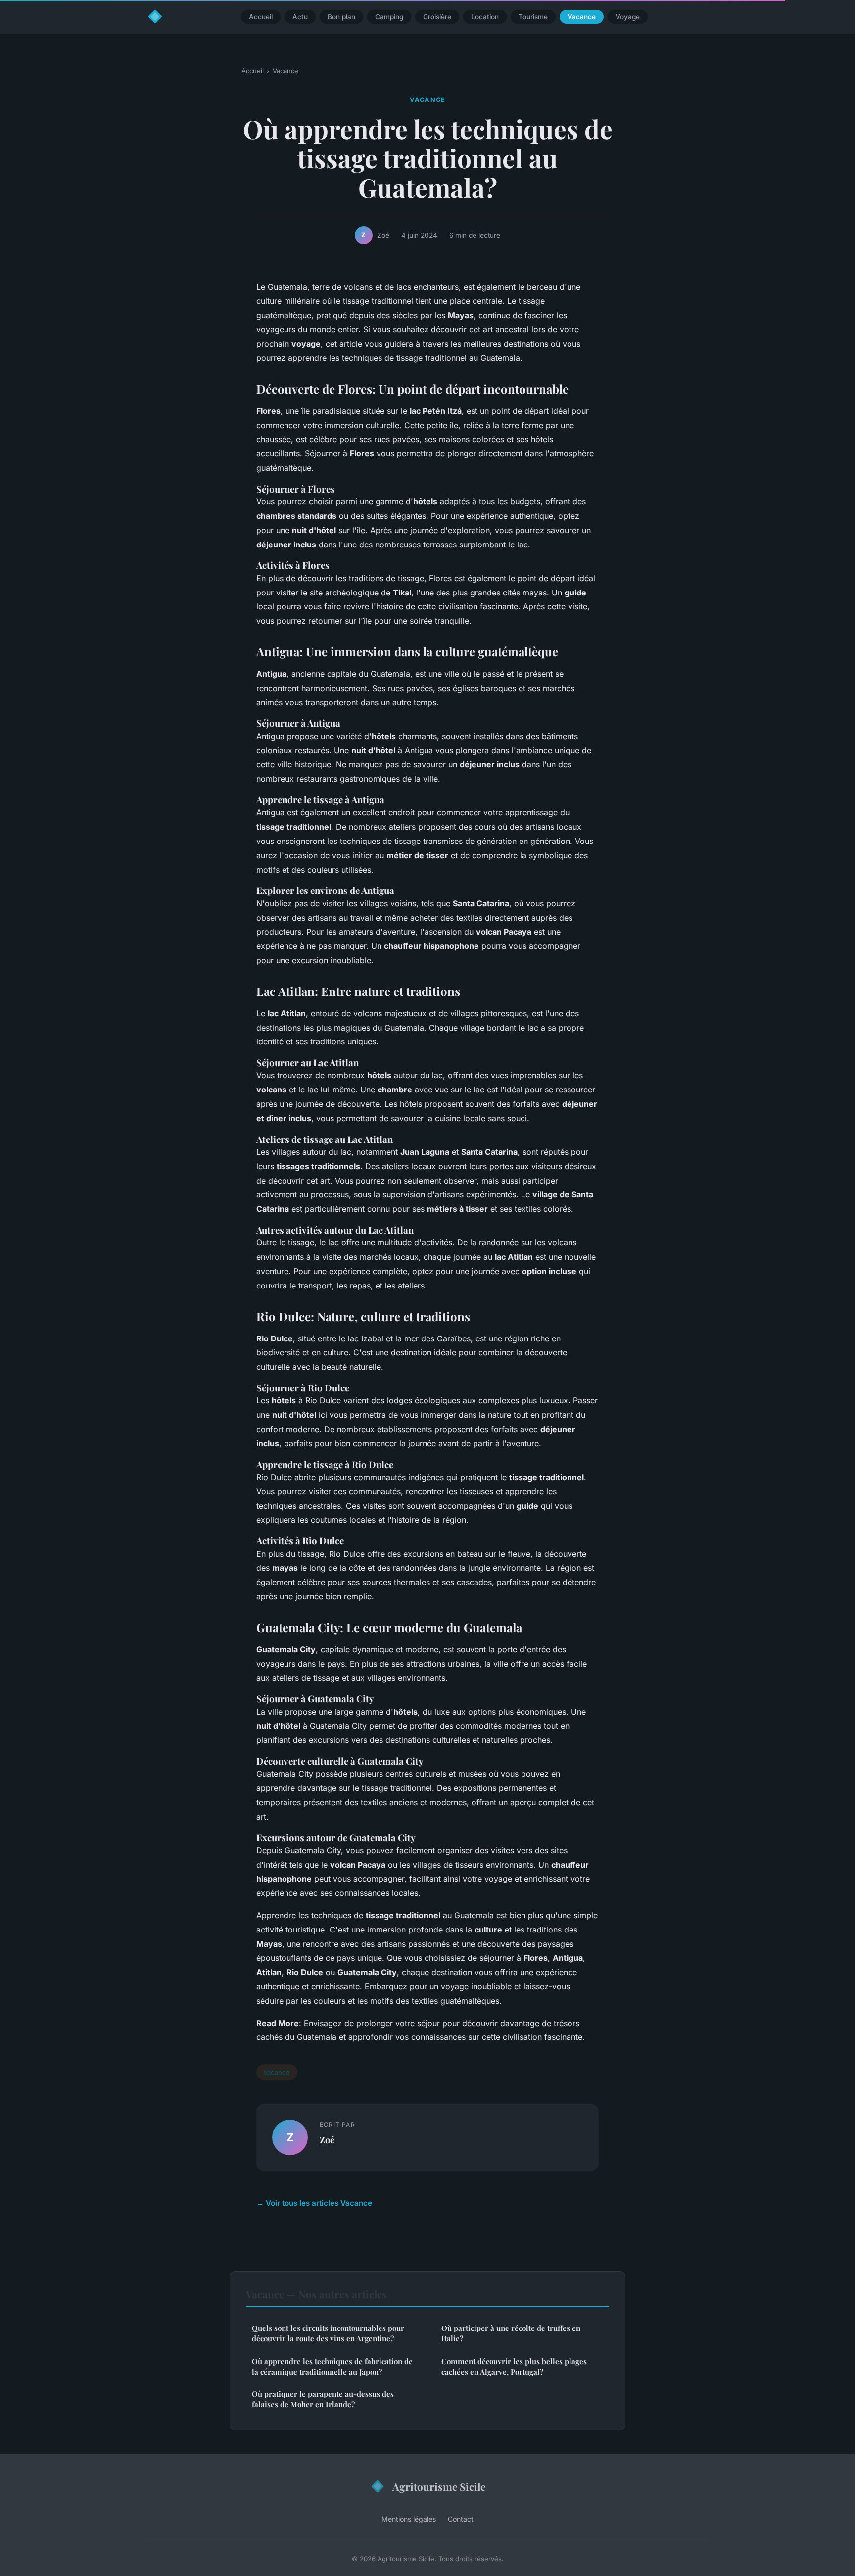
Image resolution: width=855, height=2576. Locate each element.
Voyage (628, 17)
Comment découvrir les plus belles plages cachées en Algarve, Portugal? (514, 2366)
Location (485, 17)
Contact (461, 2519)
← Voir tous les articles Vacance (314, 2203)
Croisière (437, 17)
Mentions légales (409, 2519)
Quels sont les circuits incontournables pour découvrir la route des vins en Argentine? (328, 2333)
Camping (389, 17)
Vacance (582, 17)
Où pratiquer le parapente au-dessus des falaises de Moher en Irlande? (323, 2399)
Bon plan (341, 17)
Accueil (261, 17)
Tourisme (533, 17)
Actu (300, 17)
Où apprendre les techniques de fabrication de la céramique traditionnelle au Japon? (332, 2366)
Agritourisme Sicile (439, 2486)
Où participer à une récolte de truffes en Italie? (511, 2333)
